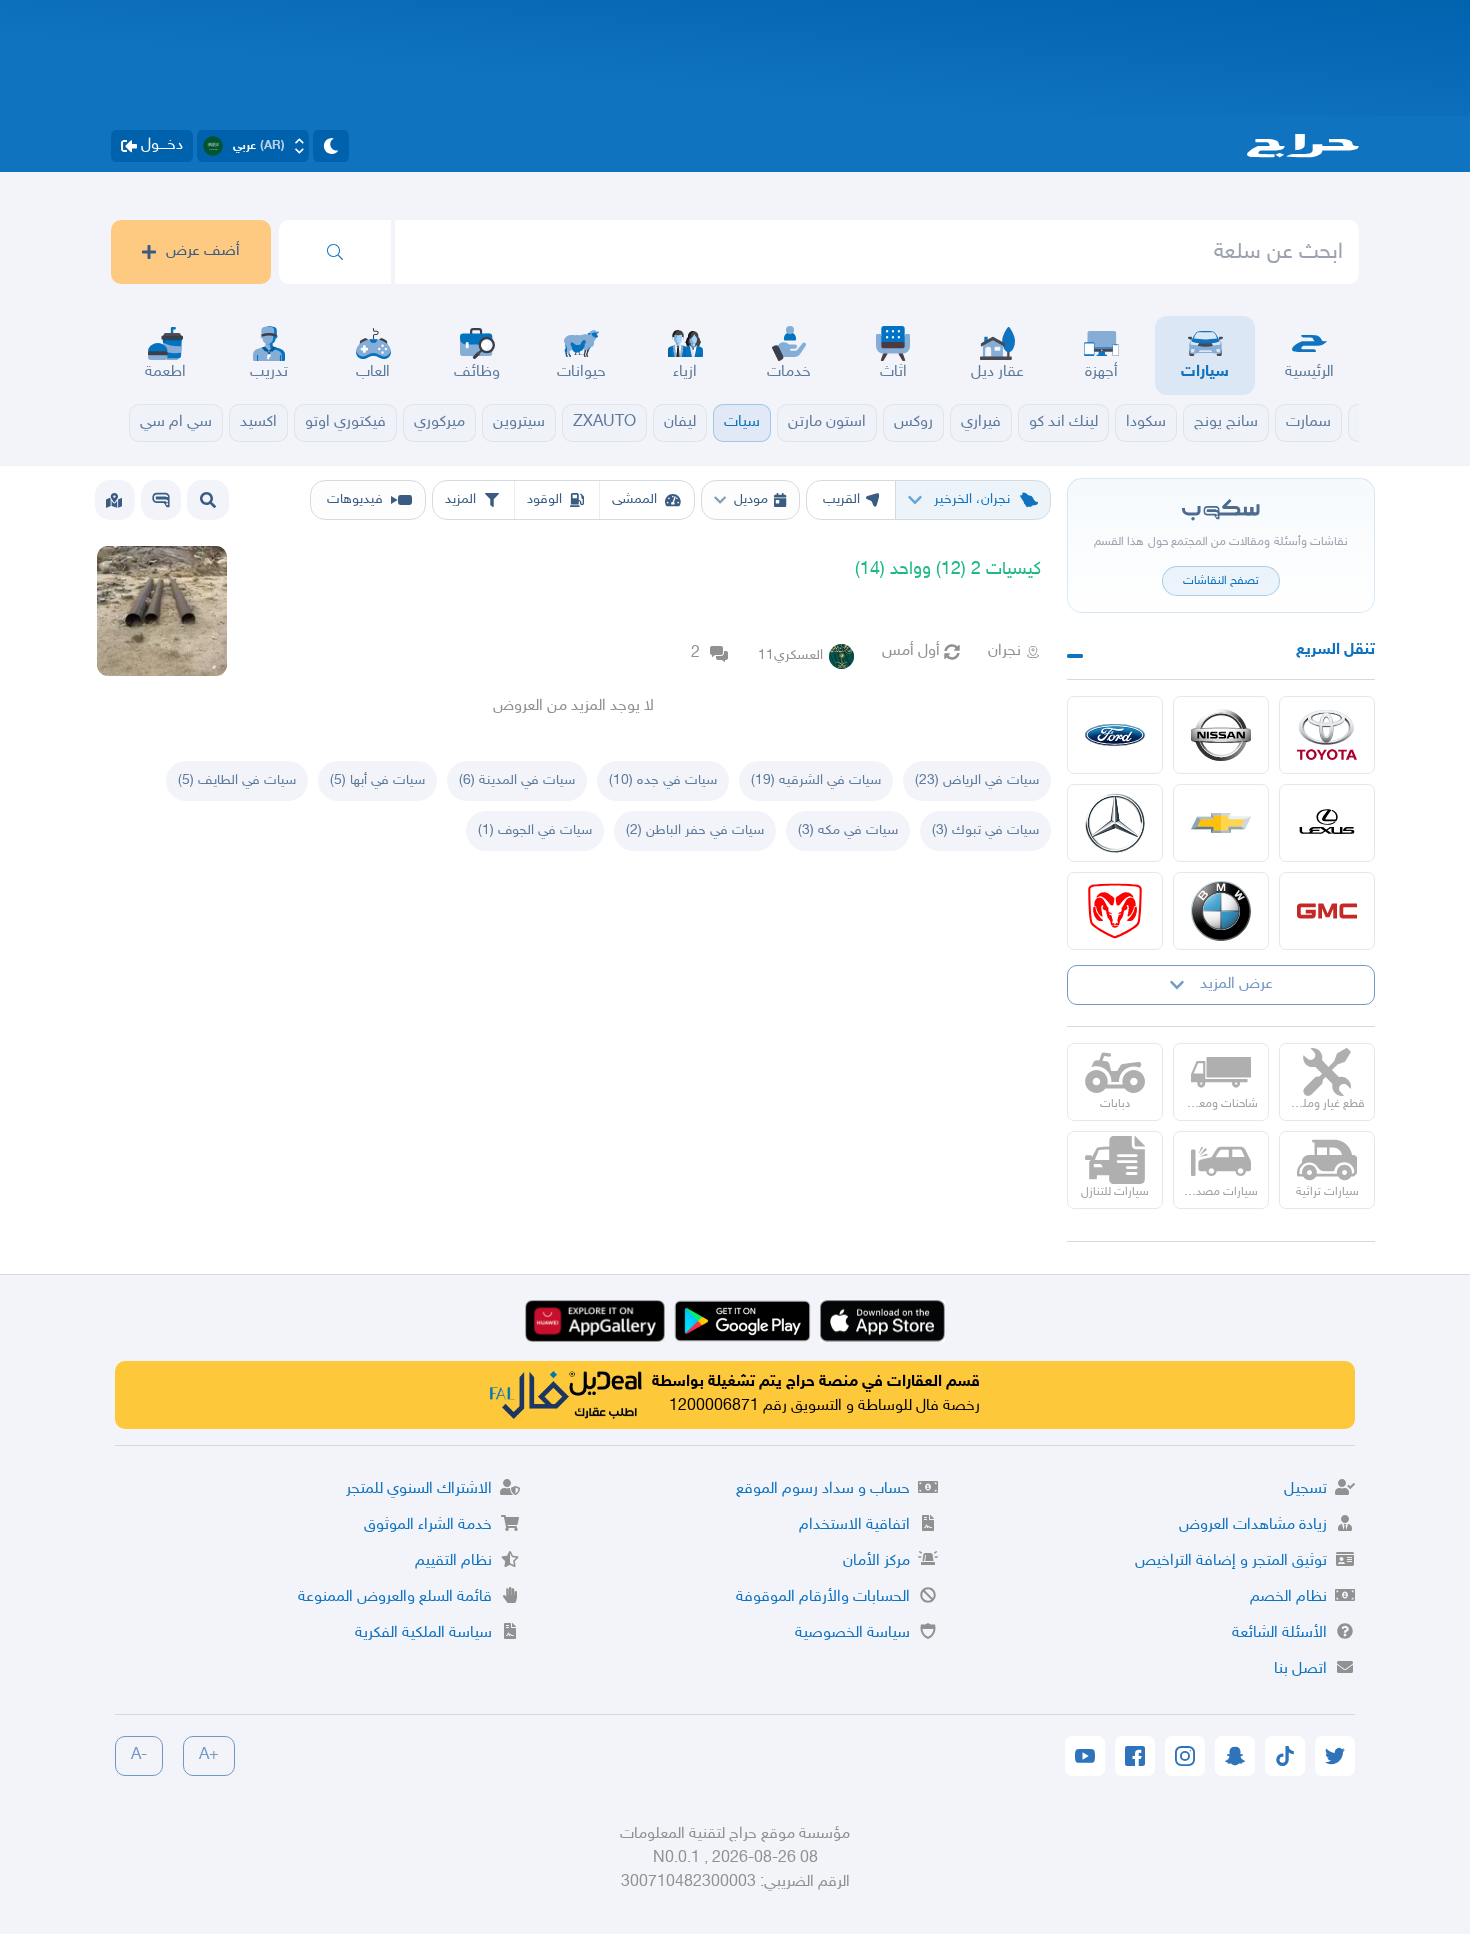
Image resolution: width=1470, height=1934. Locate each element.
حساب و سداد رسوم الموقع (823, 1489)
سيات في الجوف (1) (535, 830)
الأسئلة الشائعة (1279, 1633)
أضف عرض (203, 251)
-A (139, 1755)
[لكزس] (1327, 823)
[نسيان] (1221, 735)
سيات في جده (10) (663, 780)
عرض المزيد (1236, 984)
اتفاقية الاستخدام (854, 1525)
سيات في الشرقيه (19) (816, 780)
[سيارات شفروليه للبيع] (1221, 823)
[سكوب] (161, 500)
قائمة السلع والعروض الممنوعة (395, 1597)
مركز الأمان (876, 1561)
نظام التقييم (453, 1561)
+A (209, 1755)
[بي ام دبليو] (1221, 911)
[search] (335, 252)
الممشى (634, 499)
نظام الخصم (1288, 1597)
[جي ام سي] (1327, 911)
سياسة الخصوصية (852, 1633)
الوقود (544, 499)
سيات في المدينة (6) (517, 780)
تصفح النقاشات (1221, 581)
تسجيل (1305, 1489)
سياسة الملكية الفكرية (423, 1633)
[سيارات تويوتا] (1327, 735)
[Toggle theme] (331, 146)
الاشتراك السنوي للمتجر (419, 1489)
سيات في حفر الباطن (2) (695, 830)
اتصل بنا (1300, 1669)
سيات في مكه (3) (848, 830)
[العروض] (114, 500)
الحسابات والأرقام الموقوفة (823, 1597)
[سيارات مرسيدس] (1115, 823)
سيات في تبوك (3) (985, 830)
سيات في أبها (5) (377, 780)
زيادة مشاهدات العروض (1253, 1525)
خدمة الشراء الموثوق (428, 1525)
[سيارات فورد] (1115, 735)
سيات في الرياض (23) (977, 780)
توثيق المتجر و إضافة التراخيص (1231, 1561)
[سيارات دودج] (1115, 911)
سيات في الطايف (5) (237, 780)
